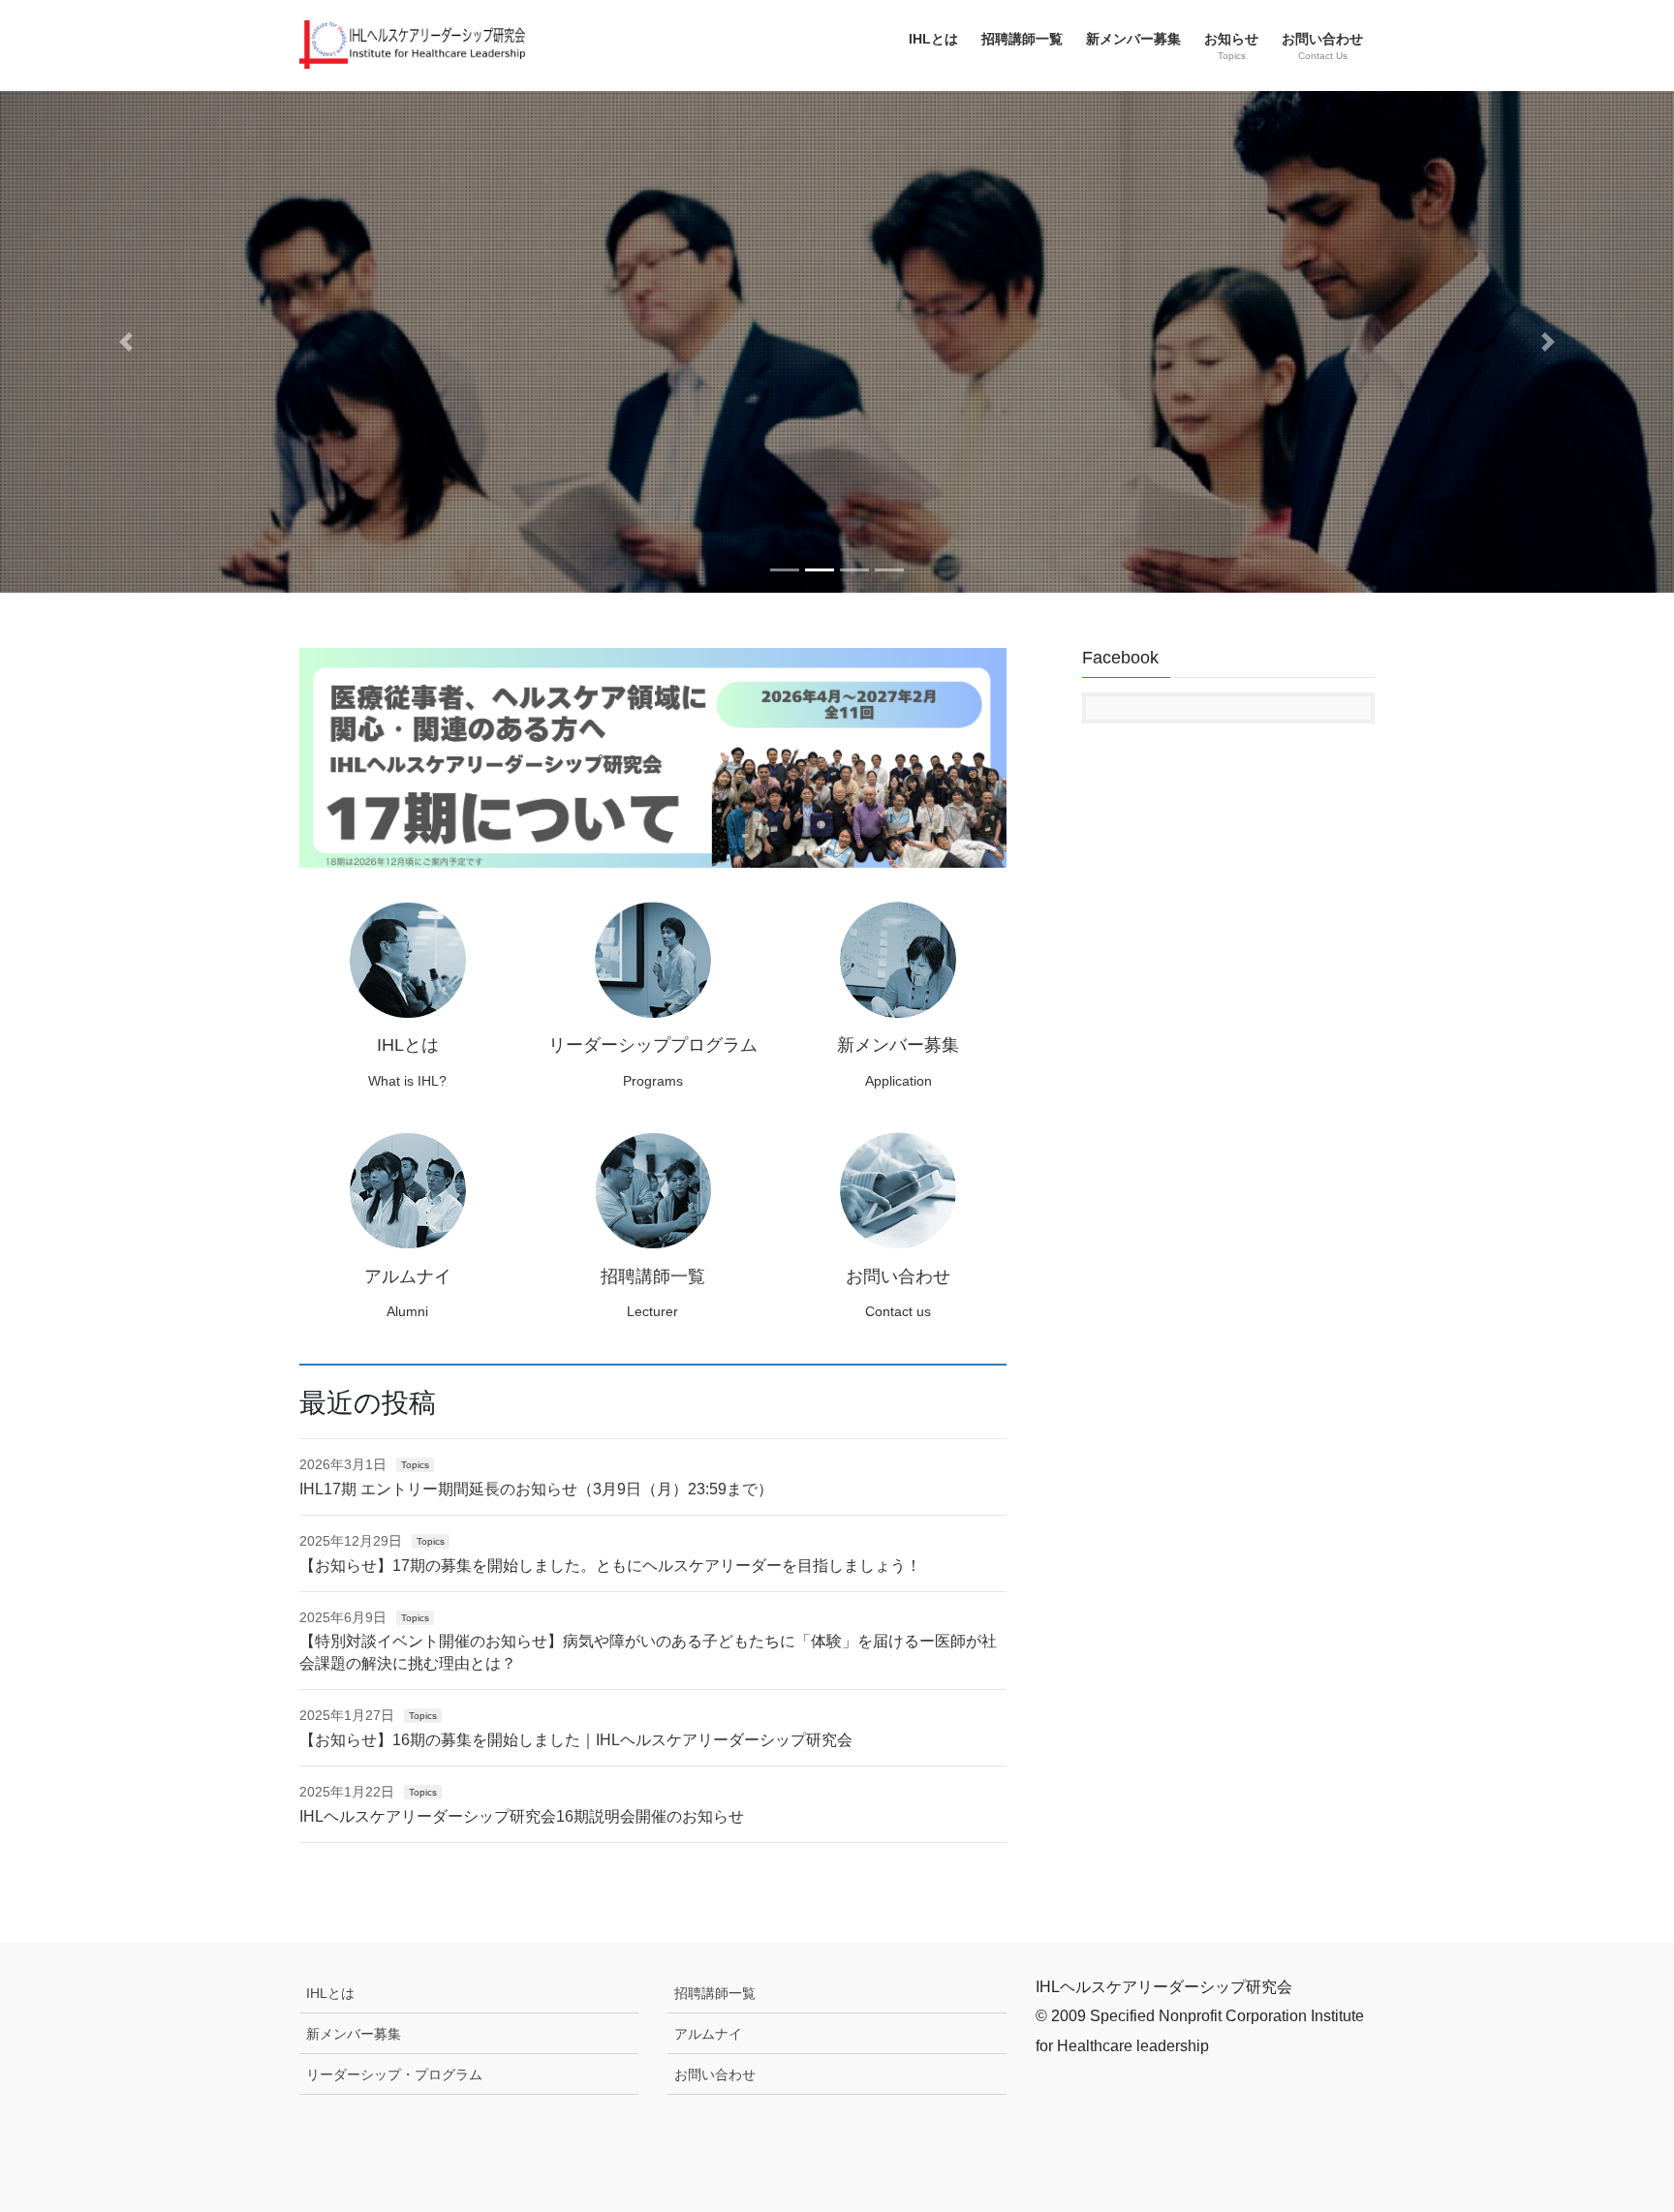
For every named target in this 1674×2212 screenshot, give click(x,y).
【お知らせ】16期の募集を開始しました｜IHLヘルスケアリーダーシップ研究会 (576, 1740)
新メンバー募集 (354, 2034)
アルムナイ (708, 2034)
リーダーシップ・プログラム (394, 2074)
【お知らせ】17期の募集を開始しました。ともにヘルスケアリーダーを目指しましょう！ (610, 1566)
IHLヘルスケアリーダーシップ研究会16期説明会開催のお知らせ (522, 1816)
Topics (415, 1465)
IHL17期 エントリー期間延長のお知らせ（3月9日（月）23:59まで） (536, 1489)
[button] (125, 342)
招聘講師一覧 (715, 1993)
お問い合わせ (715, 2074)
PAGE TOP (1617, 2128)
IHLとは (330, 1993)
